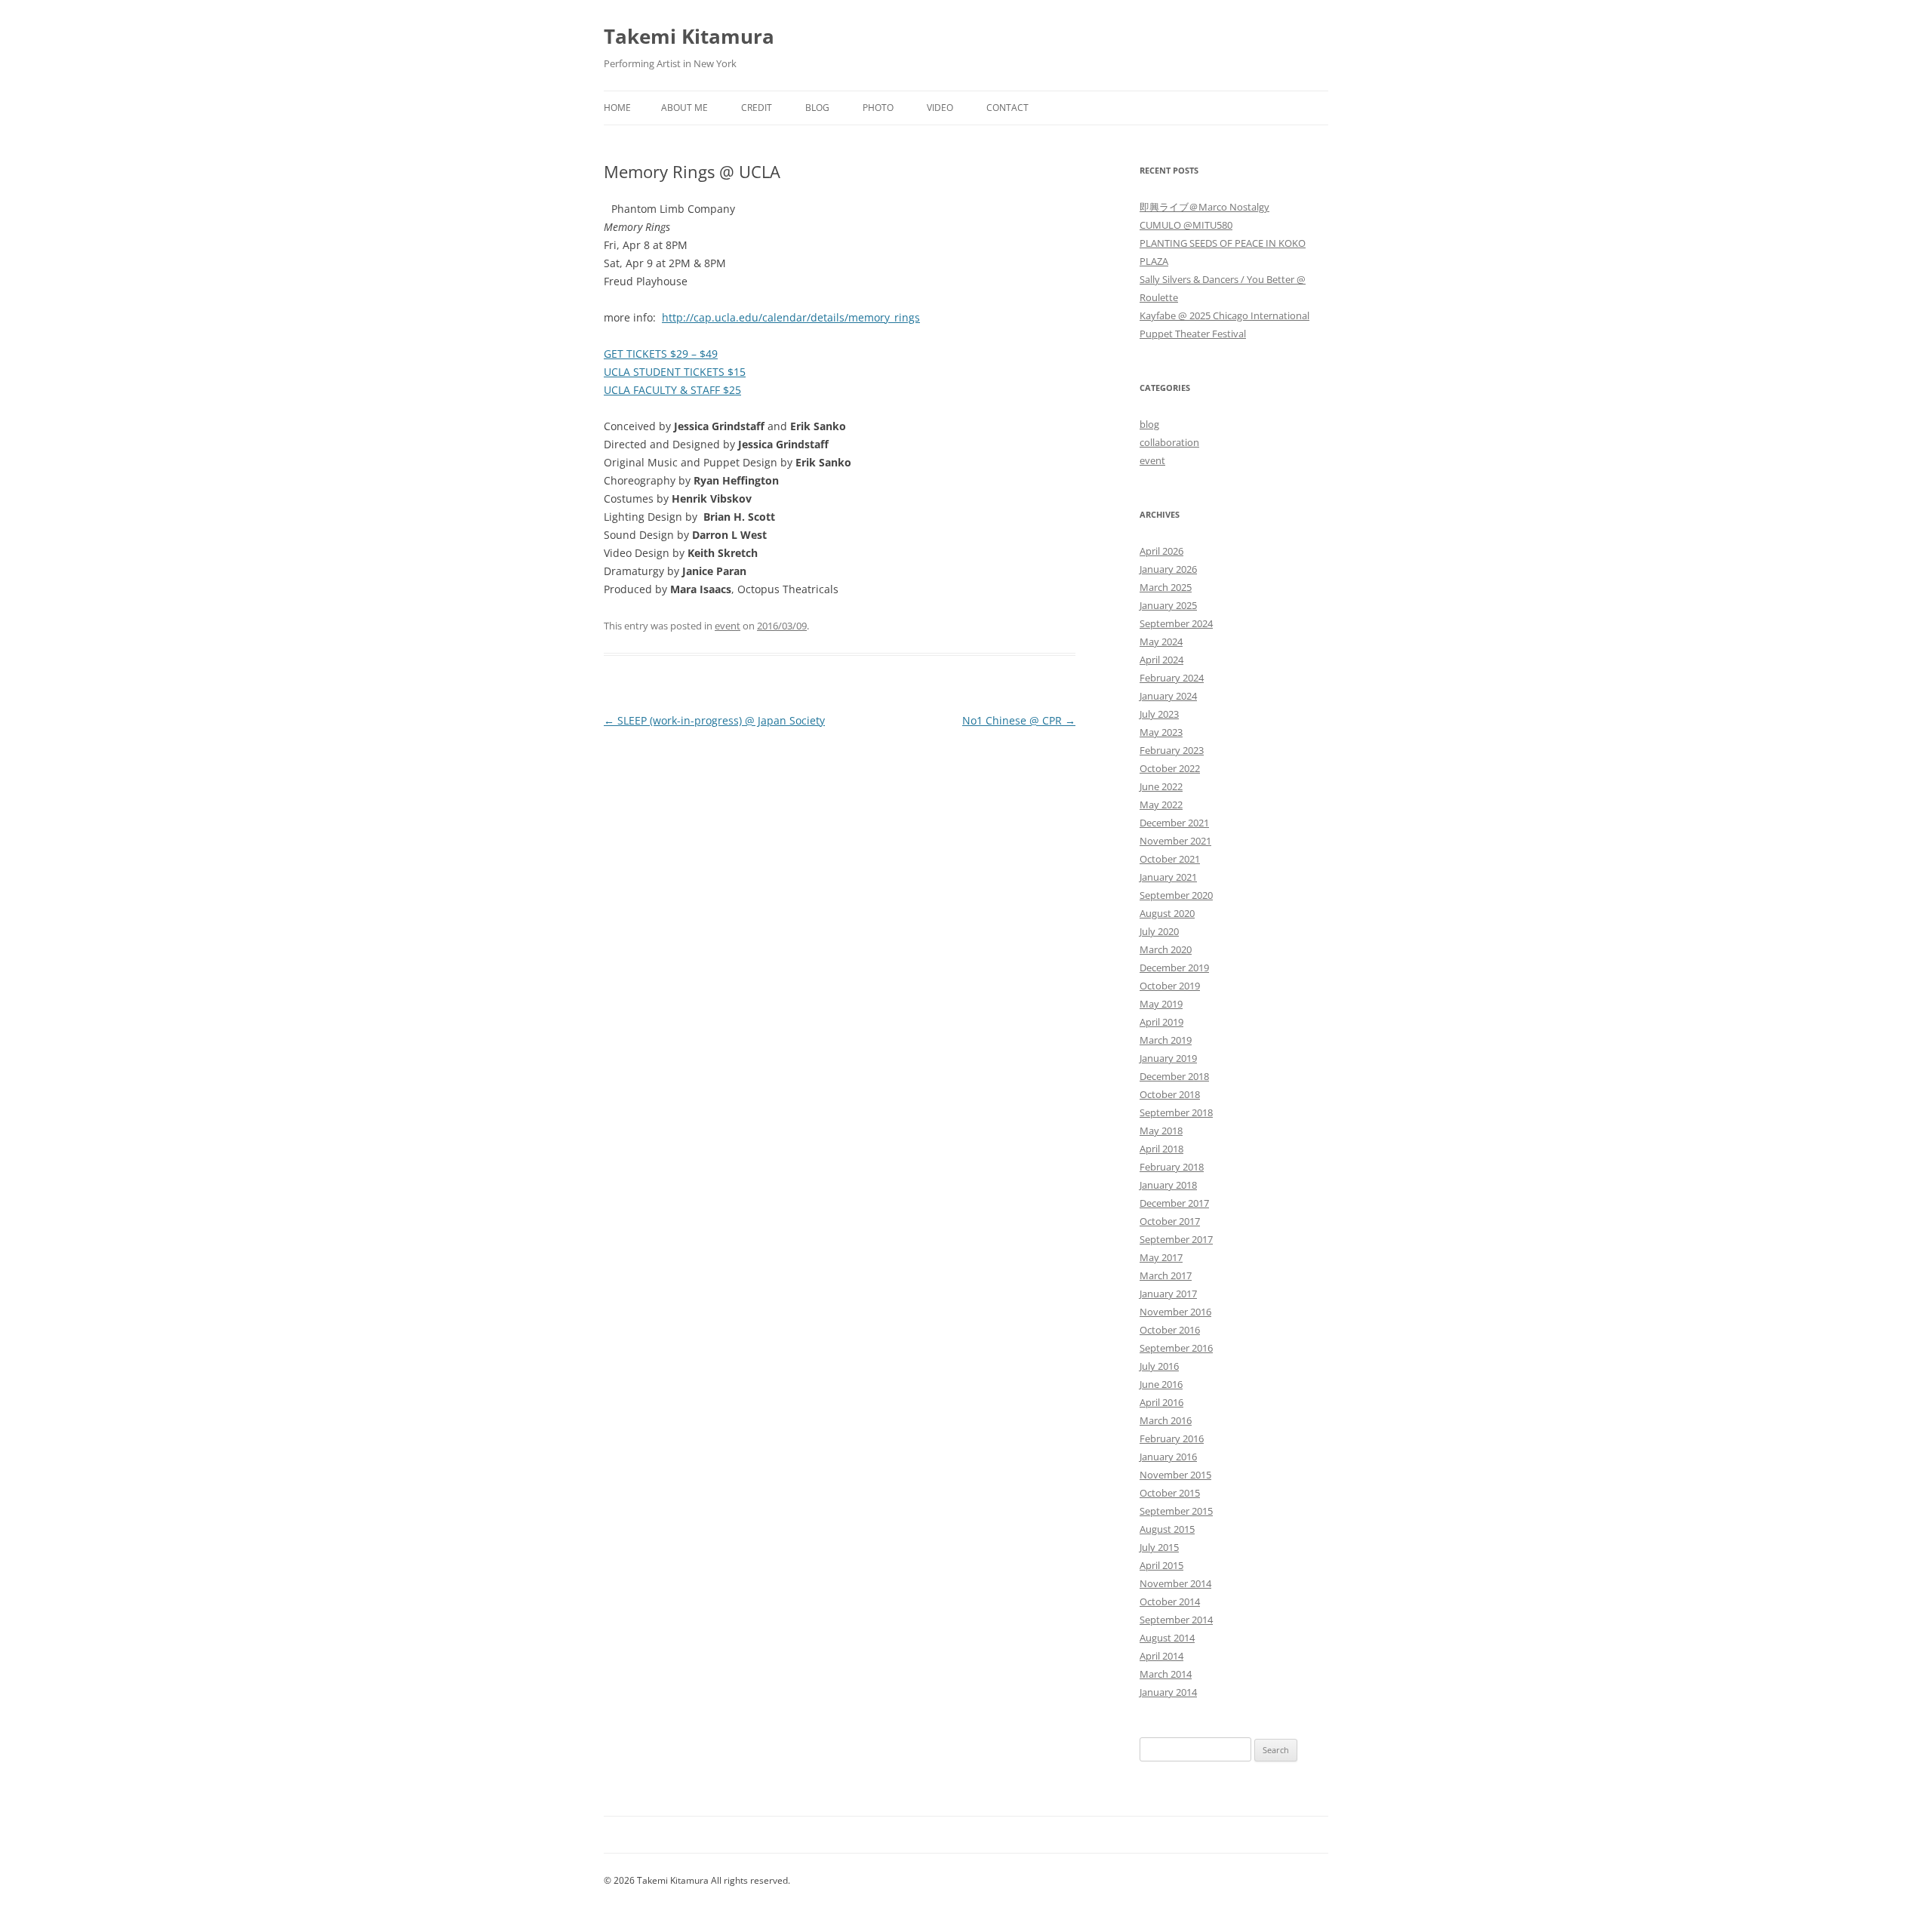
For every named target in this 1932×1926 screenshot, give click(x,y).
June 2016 (1161, 1384)
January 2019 (1168, 1058)
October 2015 (1170, 1493)
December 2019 (1174, 968)
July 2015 (1159, 1547)
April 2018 (1161, 1149)
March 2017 (1166, 1275)
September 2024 (1176, 623)
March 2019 (1166, 1040)
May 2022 (1161, 805)
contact (1008, 108)
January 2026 (1168, 569)
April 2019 (1161, 1022)
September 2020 (1176, 895)
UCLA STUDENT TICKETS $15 (675, 372)
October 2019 (1170, 986)
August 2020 (1167, 913)
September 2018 (1176, 1112)
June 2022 (1161, 786)
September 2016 (1176, 1348)
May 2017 (1161, 1257)
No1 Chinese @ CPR (1019, 720)
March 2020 (1166, 949)
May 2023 (1161, 732)
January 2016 (1168, 1457)
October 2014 (1170, 1601)
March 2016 (1166, 1420)
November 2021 (1175, 841)
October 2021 (1170, 859)
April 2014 (1161, 1656)
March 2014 (1166, 1674)
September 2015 (1176, 1511)
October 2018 (1170, 1094)
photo (878, 108)
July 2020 (1159, 931)
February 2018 (1172, 1167)
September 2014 (1176, 1620)
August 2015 (1167, 1529)
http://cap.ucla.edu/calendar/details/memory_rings (791, 317)
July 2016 (1159, 1366)
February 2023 (1172, 750)
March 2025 (1166, 587)
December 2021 (1174, 823)
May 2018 (1161, 1131)
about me (685, 108)
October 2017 (1170, 1221)
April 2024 (1161, 660)
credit (757, 108)
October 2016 (1170, 1330)
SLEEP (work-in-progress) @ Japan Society (714, 720)
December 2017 (1174, 1203)
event (728, 626)
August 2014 (1167, 1638)
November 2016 (1175, 1312)
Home (617, 108)
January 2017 (1168, 1294)
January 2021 (1168, 877)
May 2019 (1161, 1004)
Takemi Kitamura (689, 36)
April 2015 (1161, 1565)
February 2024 (1172, 678)
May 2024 (1161, 641)
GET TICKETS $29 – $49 (661, 354)
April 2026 (1161, 551)
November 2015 (1175, 1475)
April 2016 (1161, 1402)
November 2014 (1175, 1583)
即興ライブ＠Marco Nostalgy (1204, 207)
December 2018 (1174, 1076)
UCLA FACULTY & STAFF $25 (672, 390)
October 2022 (1170, 768)
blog (1149, 424)
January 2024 (1168, 696)
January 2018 (1168, 1185)
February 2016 (1172, 1438)
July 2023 (1159, 714)
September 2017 (1176, 1239)
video (940, 108)
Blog (817, 108)
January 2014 (1168, 1692)
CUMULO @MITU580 (1186, 225)
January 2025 (1168, 605)
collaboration (1169, 442)
